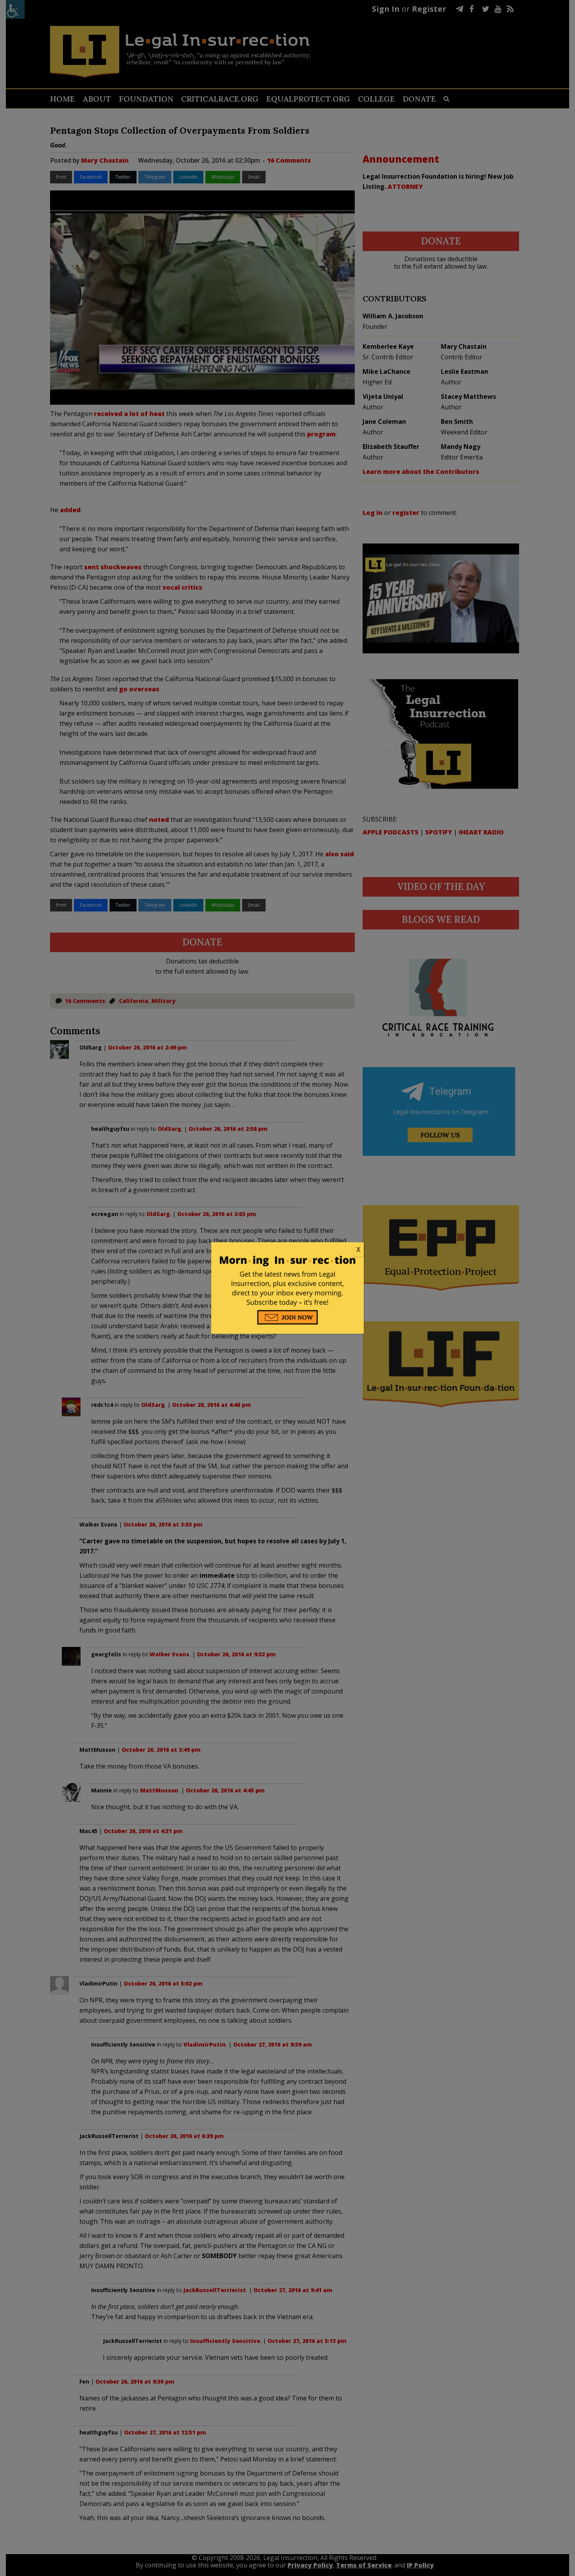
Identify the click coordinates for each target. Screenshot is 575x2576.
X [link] (358, 1249)
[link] (287, 1250)
